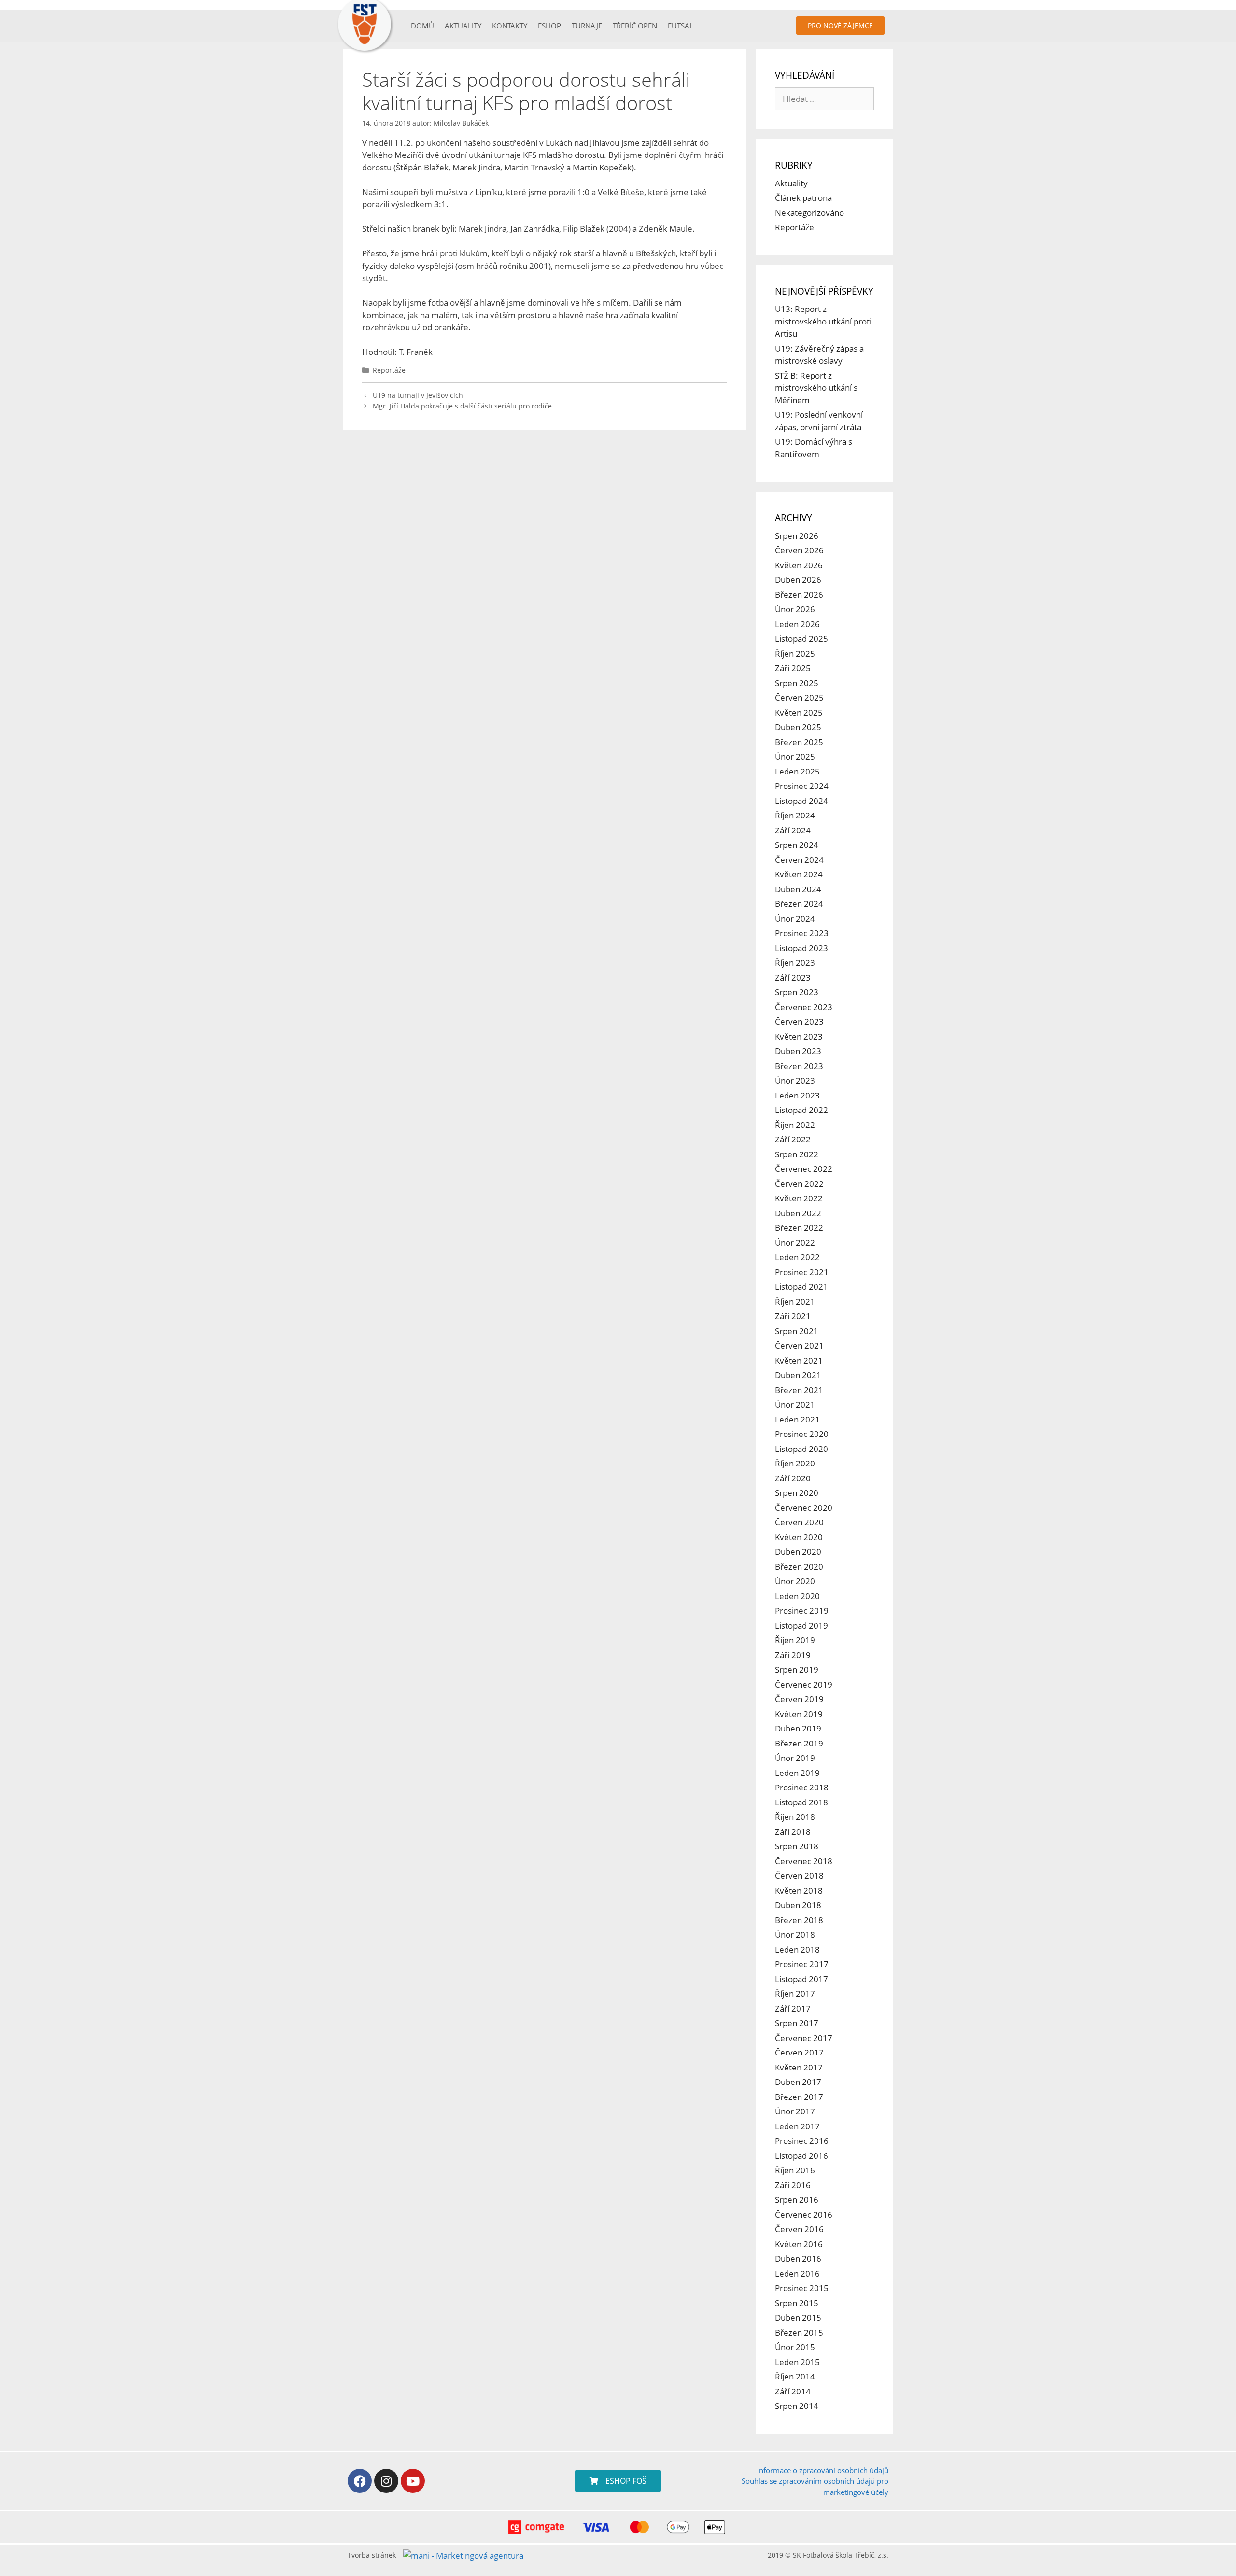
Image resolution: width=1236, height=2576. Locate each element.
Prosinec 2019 (802, 1611)
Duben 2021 (798, 1375)
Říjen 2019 (795, 1640)
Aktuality (463, 26)
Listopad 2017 (801, 1979)
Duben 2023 (798, 1051)
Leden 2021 (797, 1419)
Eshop (549, 26)
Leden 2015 (797, 2362)
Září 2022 (793, 1139)
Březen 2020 (799, 1567)
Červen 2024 (799, 860)
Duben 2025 (798, 727)
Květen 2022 (799, 1198)
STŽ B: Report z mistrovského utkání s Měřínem (816, 388)
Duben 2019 (798, 1728)
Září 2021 (793, 1316)
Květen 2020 (799, 1537)
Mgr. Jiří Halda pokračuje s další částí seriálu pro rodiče (462, 406)
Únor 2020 (795, 1581)
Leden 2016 (797, 2273)
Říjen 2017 (795, 1993)
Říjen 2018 (795, 1817)
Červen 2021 (799, 1345)
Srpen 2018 (797, 1846)
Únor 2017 (795, 2111)
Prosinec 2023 (802, 933)
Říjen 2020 (795, 1463)
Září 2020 (793, 1478)
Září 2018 (793, 1832)
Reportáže (389, 370)
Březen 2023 (799, 1066)
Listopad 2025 (801, 639)
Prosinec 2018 (802, 1787)
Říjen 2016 (795, 2170)
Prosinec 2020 (802, 1434)
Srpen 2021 (797, 1331)
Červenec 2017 (804, 2038)
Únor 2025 (795, 756)
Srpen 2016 (797, 2200)
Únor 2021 (795, 1404)
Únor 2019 (795, 1758)
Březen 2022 (799, 1228)
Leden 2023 (797, 1095)
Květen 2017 (799, 2067)
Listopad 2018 (801, 1802)
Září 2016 (793, 2185)
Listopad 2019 (801, 1626)
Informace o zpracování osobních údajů (823, 2470)
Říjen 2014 (795, 2376)
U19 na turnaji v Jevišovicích (418, 395)
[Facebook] (360, 2481)
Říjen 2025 (795, 654)
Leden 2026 (797, 624)
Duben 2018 (798, 1905)
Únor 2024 (795, 919)
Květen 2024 (799, 874)
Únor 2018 (795, 1935)
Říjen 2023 (795, 963)
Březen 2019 (799, 1743)
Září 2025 (793, 668)
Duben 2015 (798, 2317)
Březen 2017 (799, 2097)
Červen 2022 (799, 1184)
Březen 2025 (799, 742)
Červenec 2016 (804, 2215)
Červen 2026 (799, 550)
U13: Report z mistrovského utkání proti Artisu (823, 321)
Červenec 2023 (804, 1007)
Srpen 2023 (797, 992)
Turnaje (587, 26)
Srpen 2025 (797, 683)
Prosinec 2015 (802, 2288)
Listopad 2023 (801, 948)
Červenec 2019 (804, 1684)
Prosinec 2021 (802, 1272)
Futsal (681, 26)
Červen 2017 (799, 2052)
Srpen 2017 (797, 2023)
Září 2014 (793, 2391)
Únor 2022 (795, 1243)
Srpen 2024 (797, 845)
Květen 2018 (799, 1891)
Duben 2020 (798, 1552)
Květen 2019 (799, 1714)
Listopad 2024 (801, 801)
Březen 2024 (799, 904)
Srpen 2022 (797, 1154)
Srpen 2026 (797, 536)
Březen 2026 (799, 595)
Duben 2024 (798, 889)
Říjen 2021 (795, 1302)
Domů (422, 26)
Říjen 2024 (795, 815)
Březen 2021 (799, 1390)
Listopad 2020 (801, 1449)
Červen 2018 (799, 1876)
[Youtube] (413, 2481)
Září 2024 (793, 830)
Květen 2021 (799, 1360)
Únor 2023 (795, 1080)
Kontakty (510, 26)
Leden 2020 (797, 1596)
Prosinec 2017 (802, 1964)
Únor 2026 (795, 609)
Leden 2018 (797, 1950)
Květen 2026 (799, 565)
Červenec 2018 (804, 1861)
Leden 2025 (797, 771)
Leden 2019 (797, 1773)
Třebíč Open (635, 26)
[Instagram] (386, 2481)
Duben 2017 (798, 2082)
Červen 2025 (799, 697)
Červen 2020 (799, 1522)
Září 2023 (793, 978)
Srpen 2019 (797, 1669)
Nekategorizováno (809, 213)
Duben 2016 (798, 2259)
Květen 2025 (799, 712)
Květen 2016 (799, 2244)
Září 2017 (793, 2008)
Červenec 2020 (804, 1508)
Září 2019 (793, 1655)
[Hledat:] (824, 99)
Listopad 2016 (801, 2156)
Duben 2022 (798, 1213)
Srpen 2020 (797, 1493)
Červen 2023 (799, 1021)
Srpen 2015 (797, 2303)
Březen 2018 (799, 1920)
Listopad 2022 (801, 1110)
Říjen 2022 (795, 1125)
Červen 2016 (799, 2229)
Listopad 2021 (801, 1287)
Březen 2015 (799, 2332)
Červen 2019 (799, 1699)
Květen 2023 (799, 1036)
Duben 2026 (798, 580)
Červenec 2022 (804, 1169)
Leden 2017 (797, 2126)
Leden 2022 (797, 1257)
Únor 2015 (795, 2347)
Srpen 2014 (797, 2406)
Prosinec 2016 (802, 2141)
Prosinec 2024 (802, 786)
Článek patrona (803, 198)
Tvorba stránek (372, 2555)
